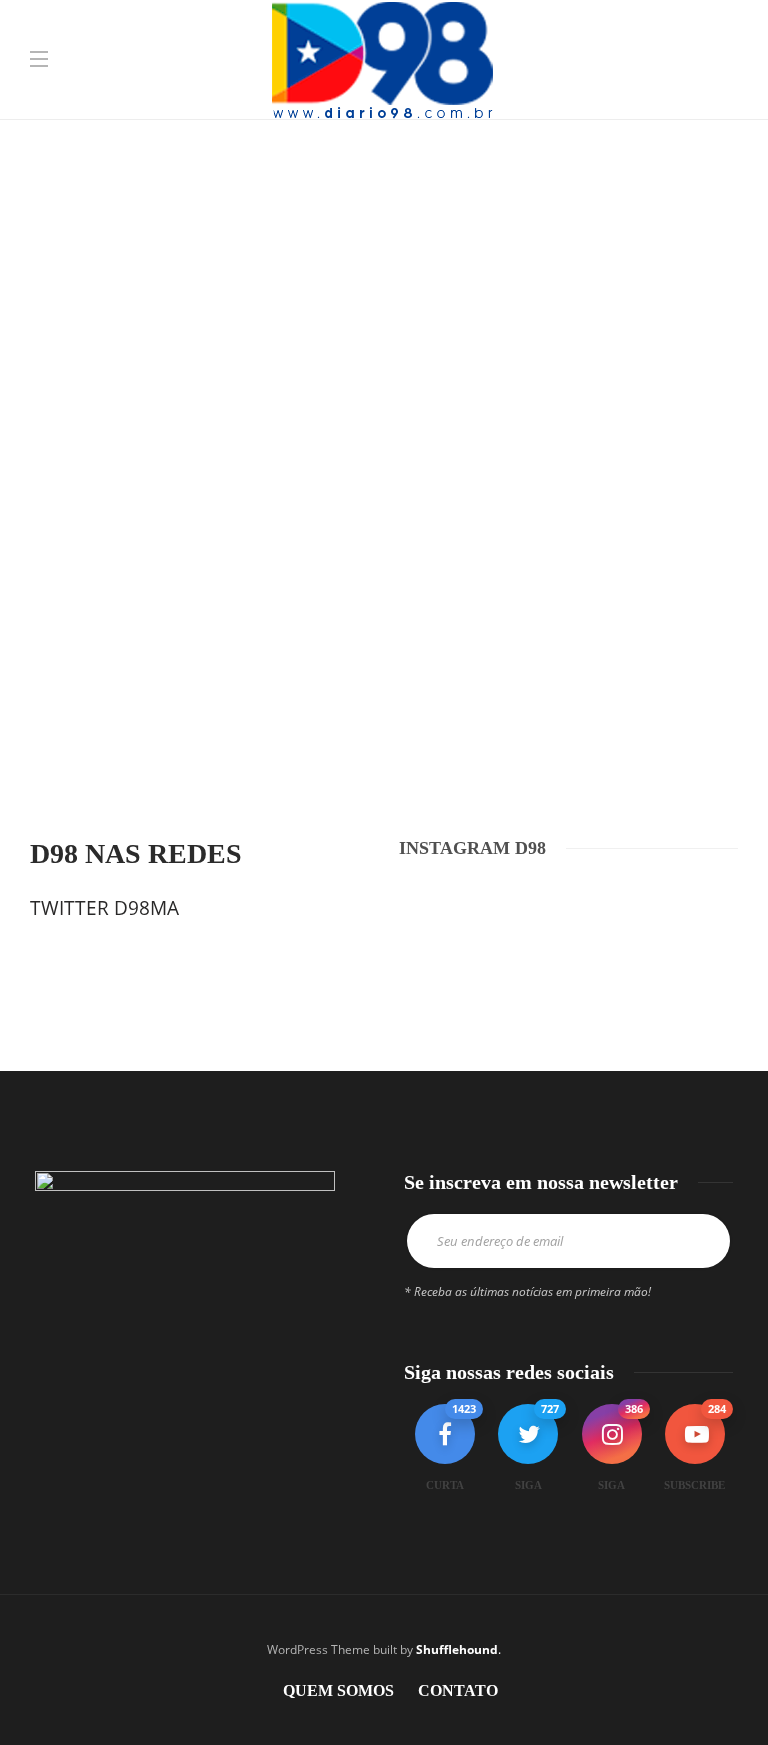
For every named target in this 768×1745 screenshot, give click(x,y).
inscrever (701, 1241)
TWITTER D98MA (104, 908)
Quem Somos (338, 1690)
